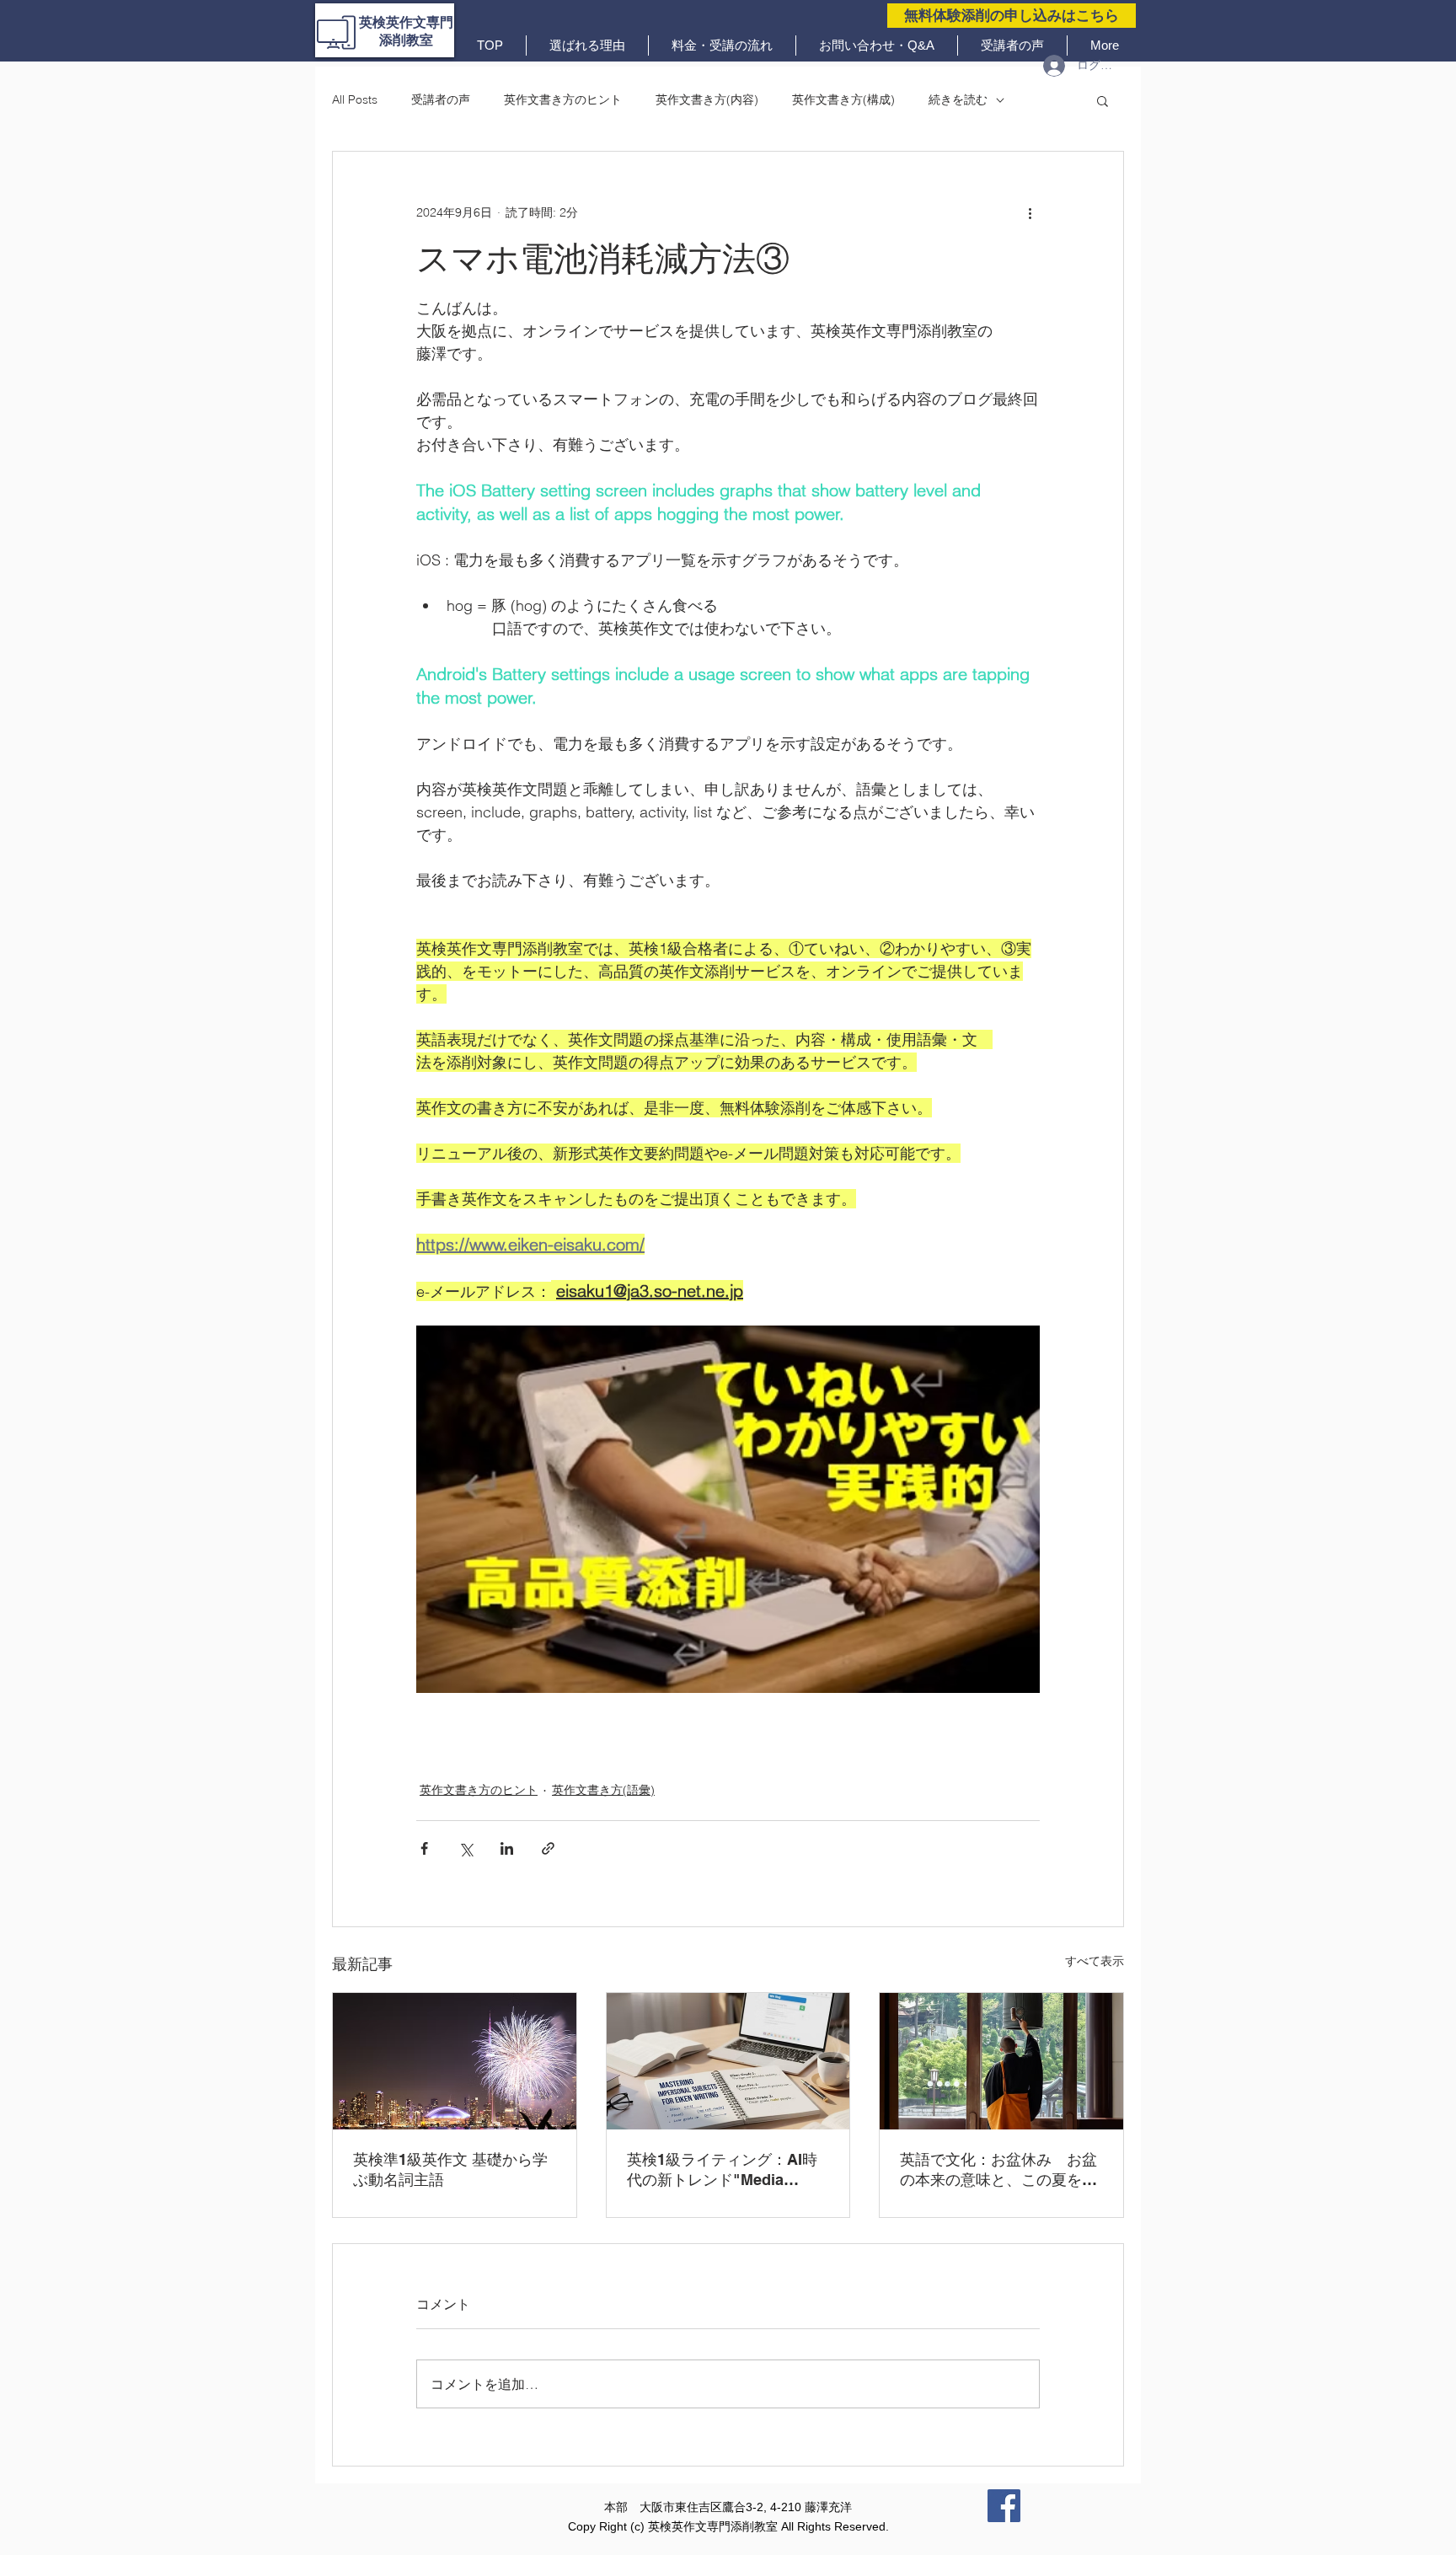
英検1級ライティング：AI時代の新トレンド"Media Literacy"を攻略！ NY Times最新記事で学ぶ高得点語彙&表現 (726, 2170)
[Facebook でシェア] (424, 1848)
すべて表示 (1095, 1961)
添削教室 (406, 40)
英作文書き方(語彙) (603, 1790)
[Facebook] (1004, 2506)
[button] (1103, 100)
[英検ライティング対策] (728, 2061)
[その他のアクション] (1030, 212)
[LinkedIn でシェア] (507, 1848)
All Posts (355, 99)
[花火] (455, 2061)
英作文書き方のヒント (563, 99)
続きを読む (958, 99)
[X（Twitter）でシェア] (466, 1848)
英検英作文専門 (406, 22)
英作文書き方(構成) (843, 99)
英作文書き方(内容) (707, 99)
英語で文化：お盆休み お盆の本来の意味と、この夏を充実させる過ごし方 (998, 2170)
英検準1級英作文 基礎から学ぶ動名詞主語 (450, 2169)
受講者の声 (441, 99)
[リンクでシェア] (548, 1848)
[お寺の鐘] (1001, 2061)
